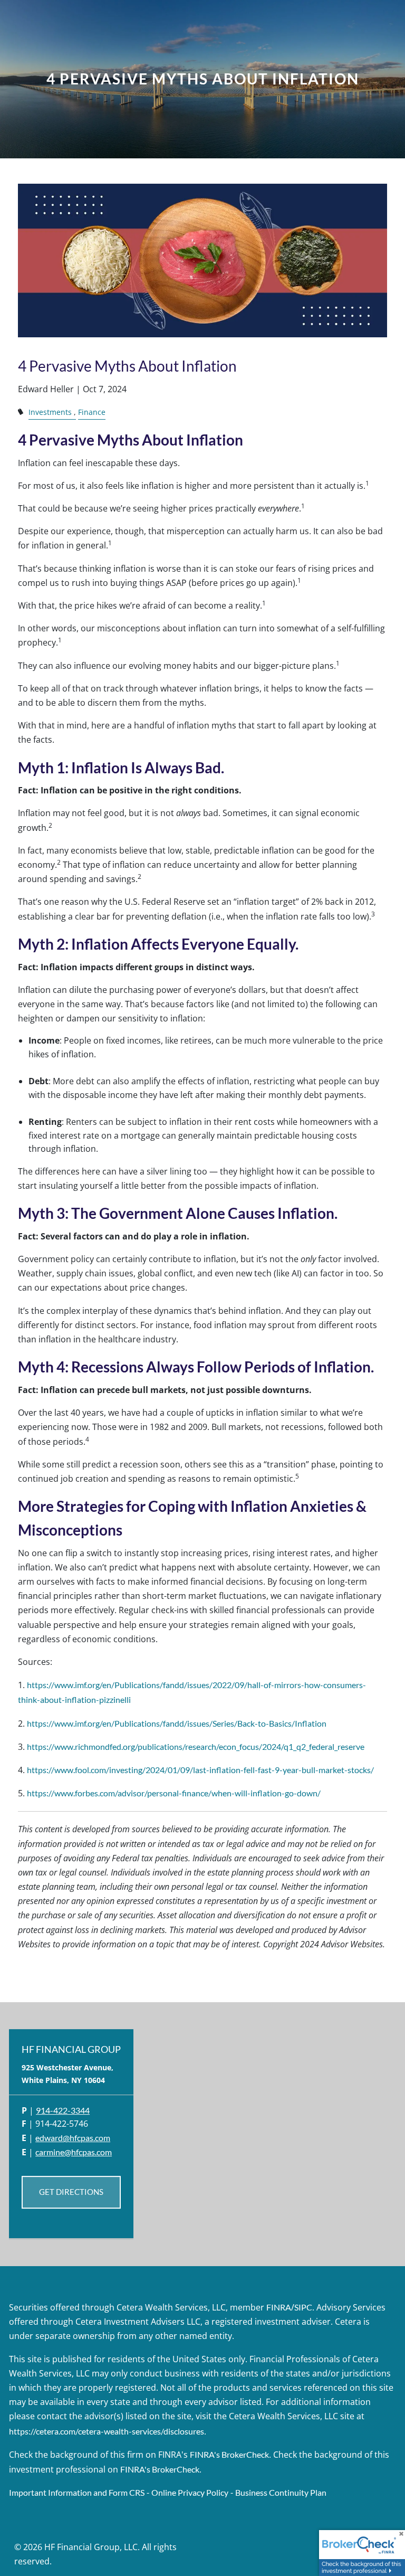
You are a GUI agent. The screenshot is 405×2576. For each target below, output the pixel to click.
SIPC (303, 2307)
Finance (92, 412)
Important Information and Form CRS (77, 2492)
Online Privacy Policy (190, 2492)
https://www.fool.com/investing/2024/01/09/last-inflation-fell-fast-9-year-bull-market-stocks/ (200, 1770)
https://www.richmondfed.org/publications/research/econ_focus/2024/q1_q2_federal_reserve (196, 1746)
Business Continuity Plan (281, 2492)
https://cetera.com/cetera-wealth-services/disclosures (107, 2431)
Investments (50, 412)
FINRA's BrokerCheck (229, 2454)
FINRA (279, 2307)
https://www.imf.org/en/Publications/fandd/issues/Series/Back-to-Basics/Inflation (177, 1723)
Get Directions (71, 2192)
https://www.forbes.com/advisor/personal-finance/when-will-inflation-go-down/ (174, 1793)
